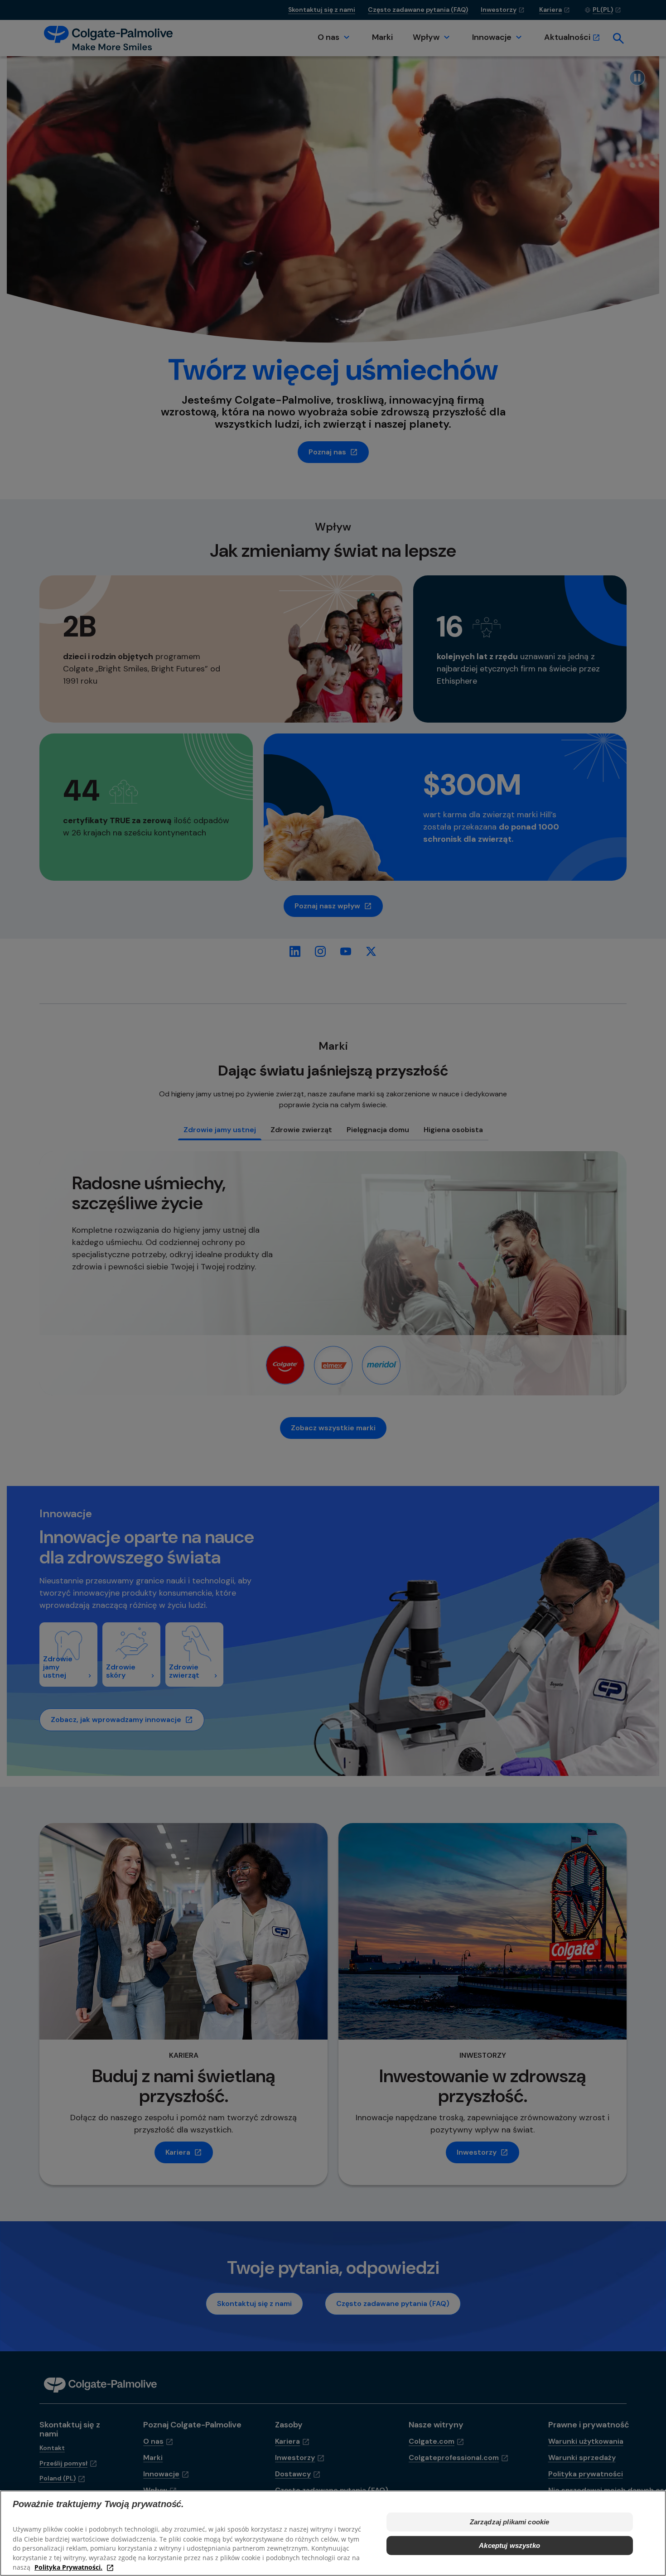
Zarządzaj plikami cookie (510, 2522)
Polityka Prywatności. (68, 2567)
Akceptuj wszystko (509, 2545)
